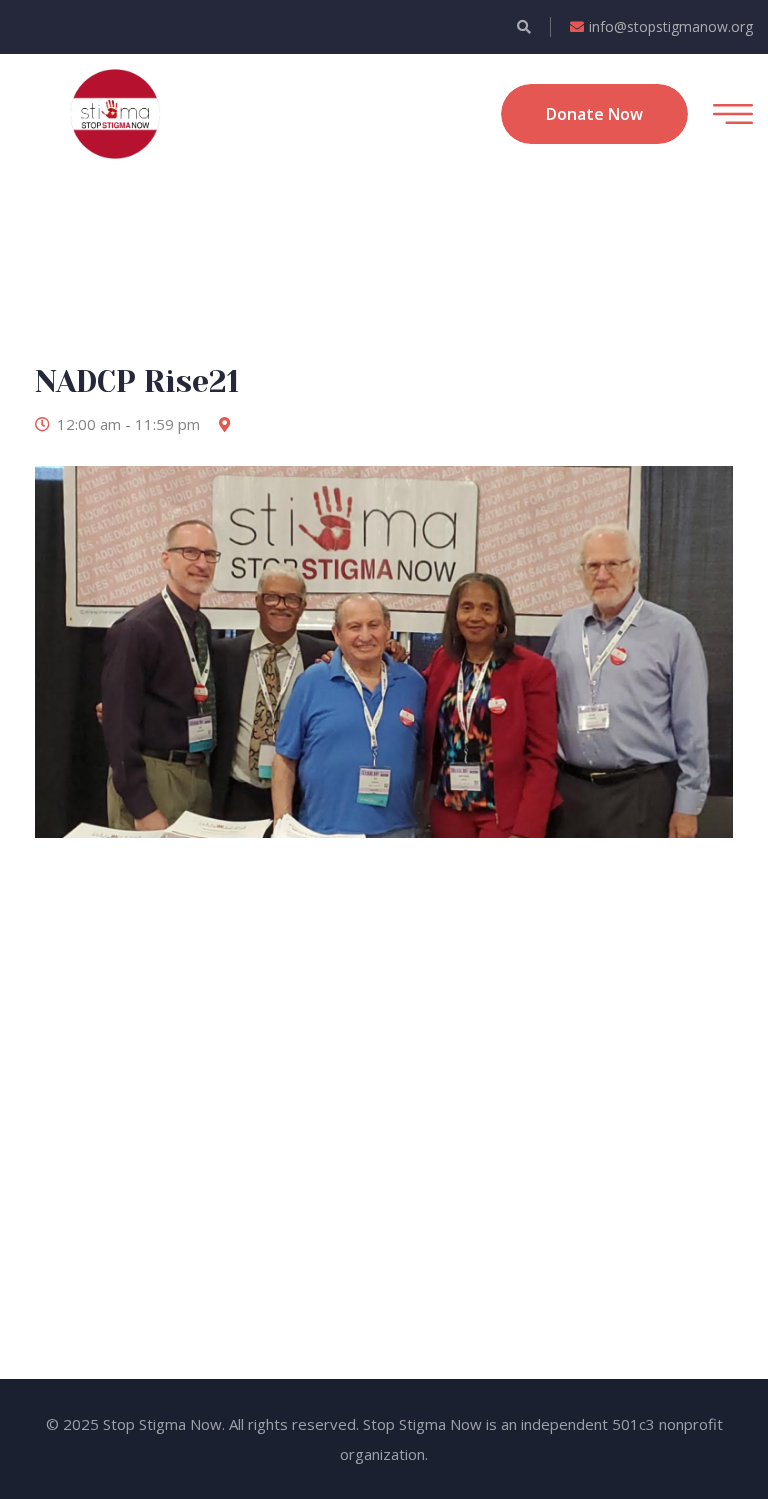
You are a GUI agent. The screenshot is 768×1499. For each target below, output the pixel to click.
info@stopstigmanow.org (671, 26)
